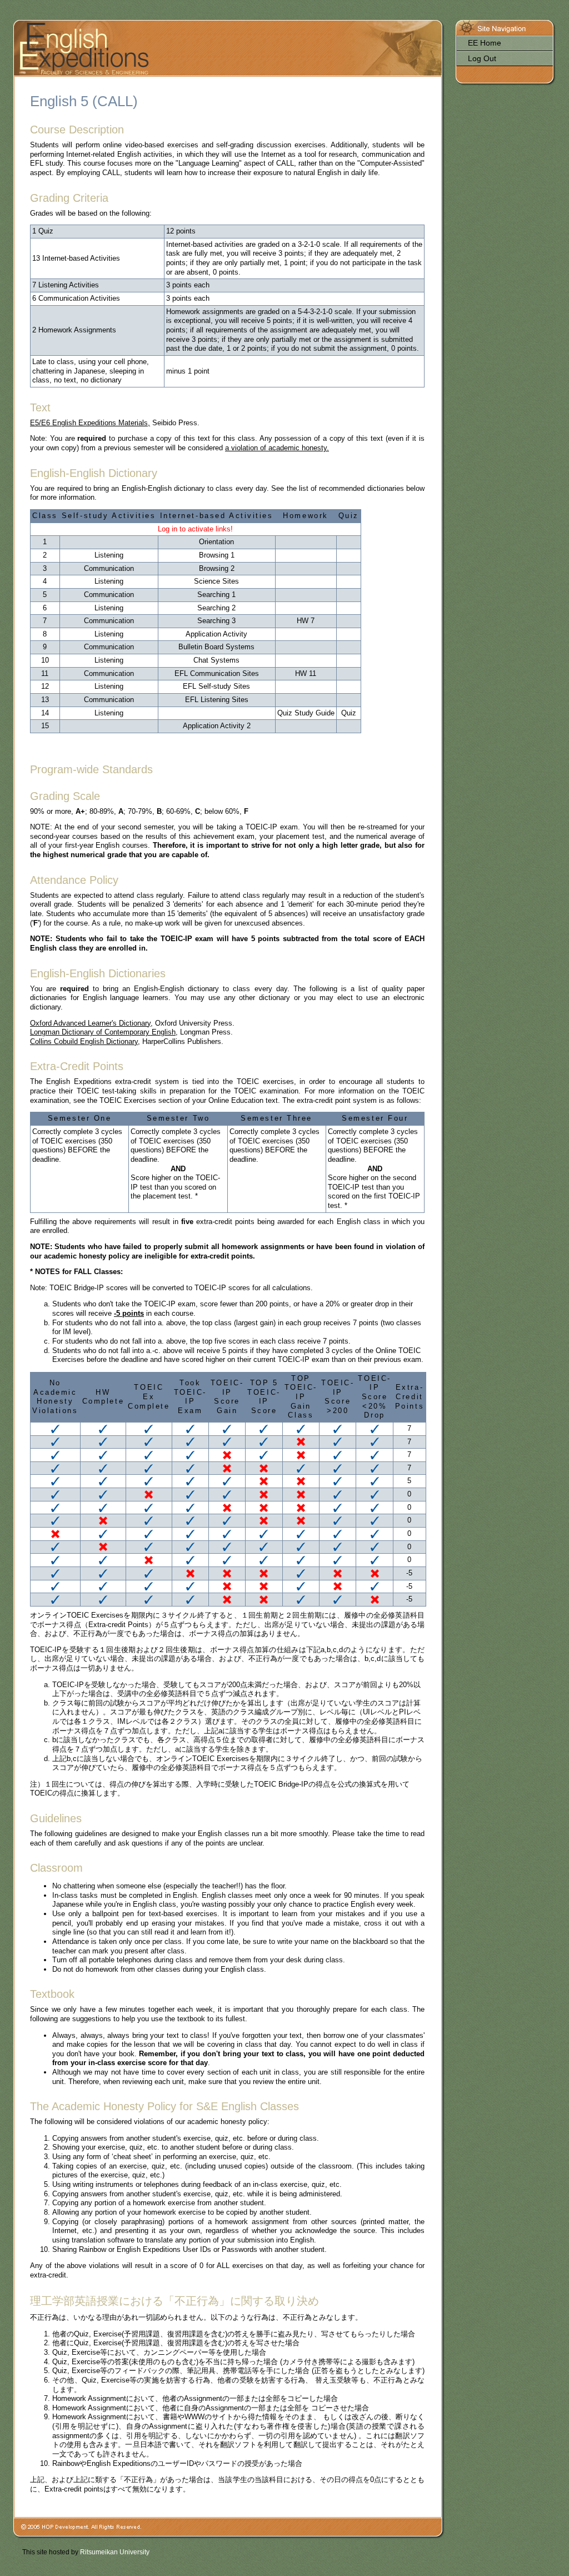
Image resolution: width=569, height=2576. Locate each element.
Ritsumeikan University (115, 2552)
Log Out (482, 58)
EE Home (485, 43)
